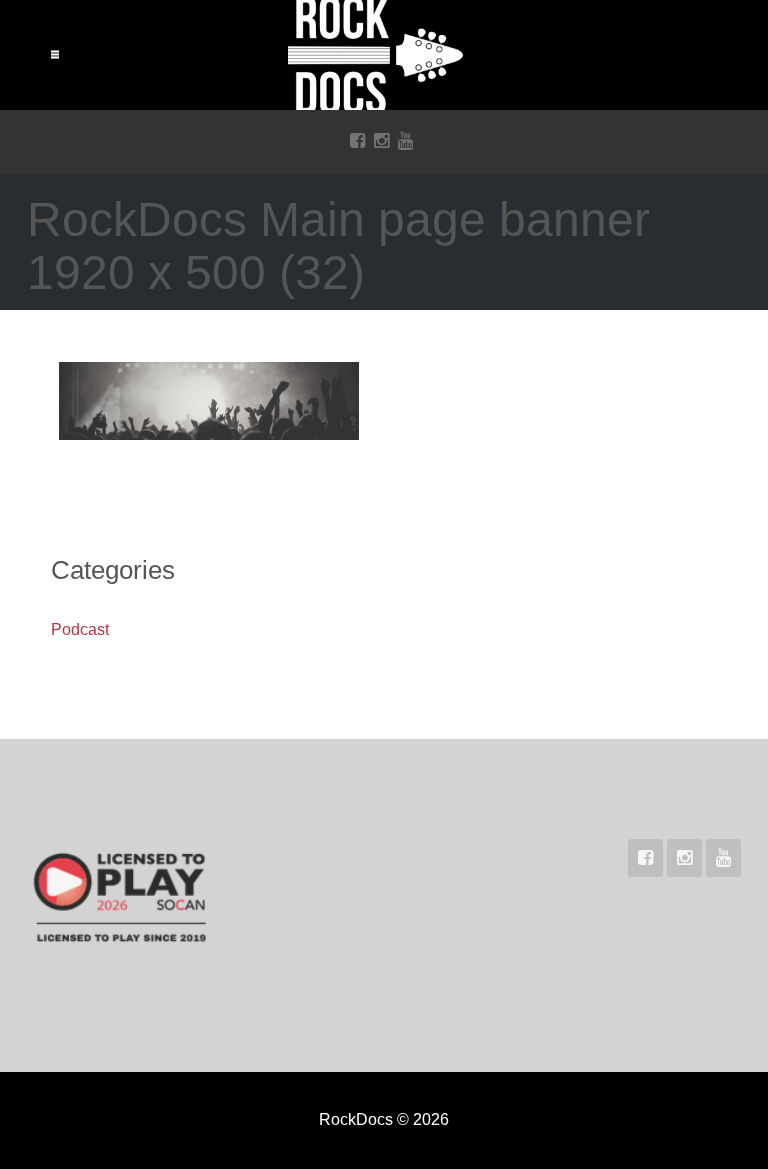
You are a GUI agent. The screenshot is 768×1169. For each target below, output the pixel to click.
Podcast (80, 629)
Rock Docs (384, 55)
